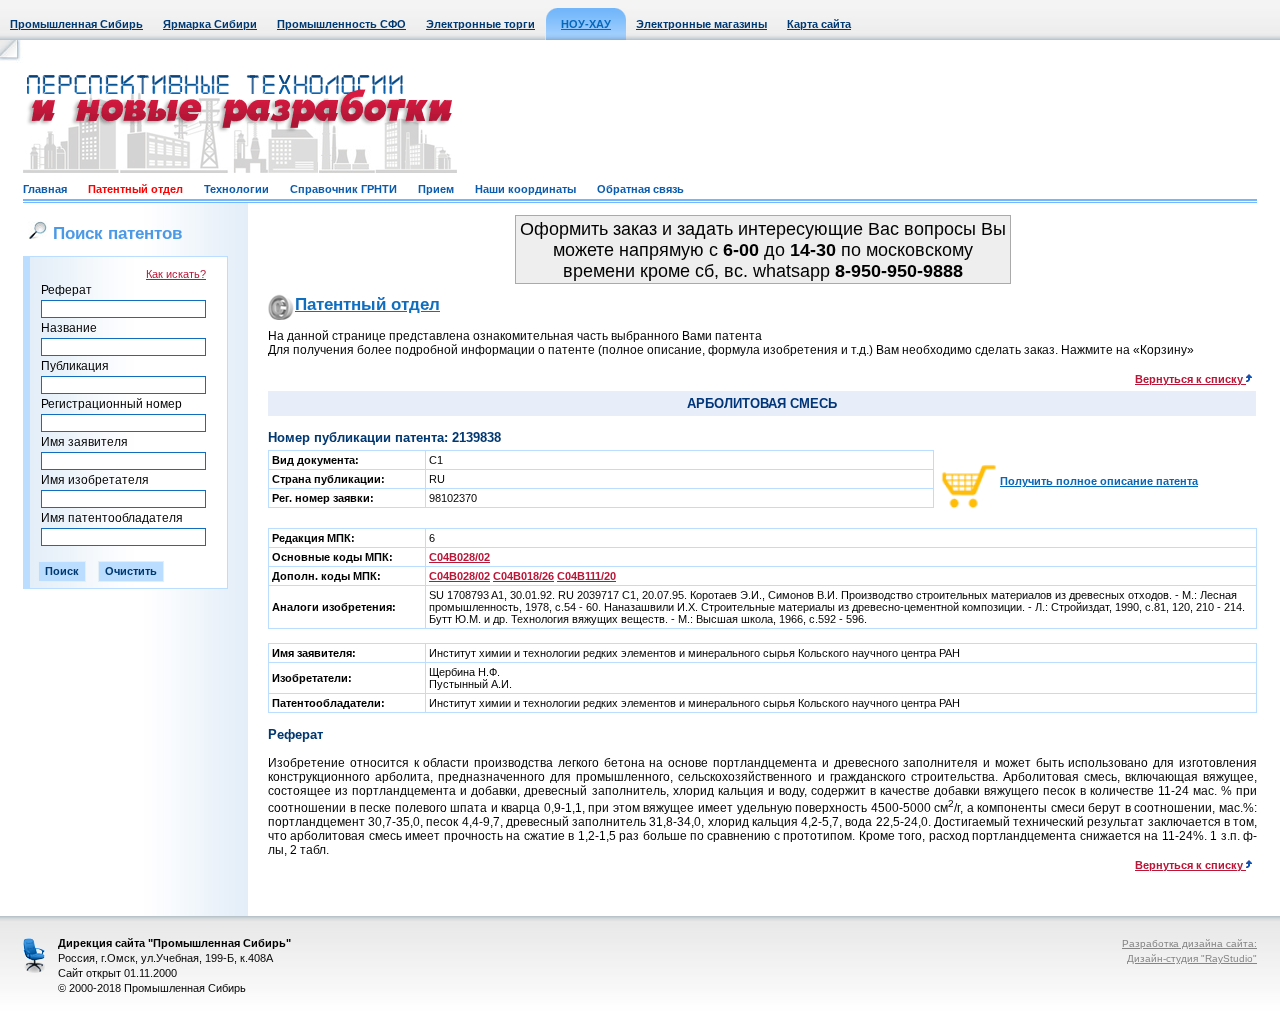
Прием (436, 189)
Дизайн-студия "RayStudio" (1192, 958)
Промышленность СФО (341, 24)
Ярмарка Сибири (210, 24)
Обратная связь (640, 189)
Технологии (236, 189)
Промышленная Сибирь (76, 24)
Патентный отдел (135, 189)
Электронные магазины (701, 24)
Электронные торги (480, 24)
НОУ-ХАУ (586, 24)
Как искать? (176, 274)
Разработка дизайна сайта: (1189, 943)
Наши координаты (525, 189)
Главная (45, 189)
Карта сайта (819, 24)
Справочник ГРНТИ (343, 189)
